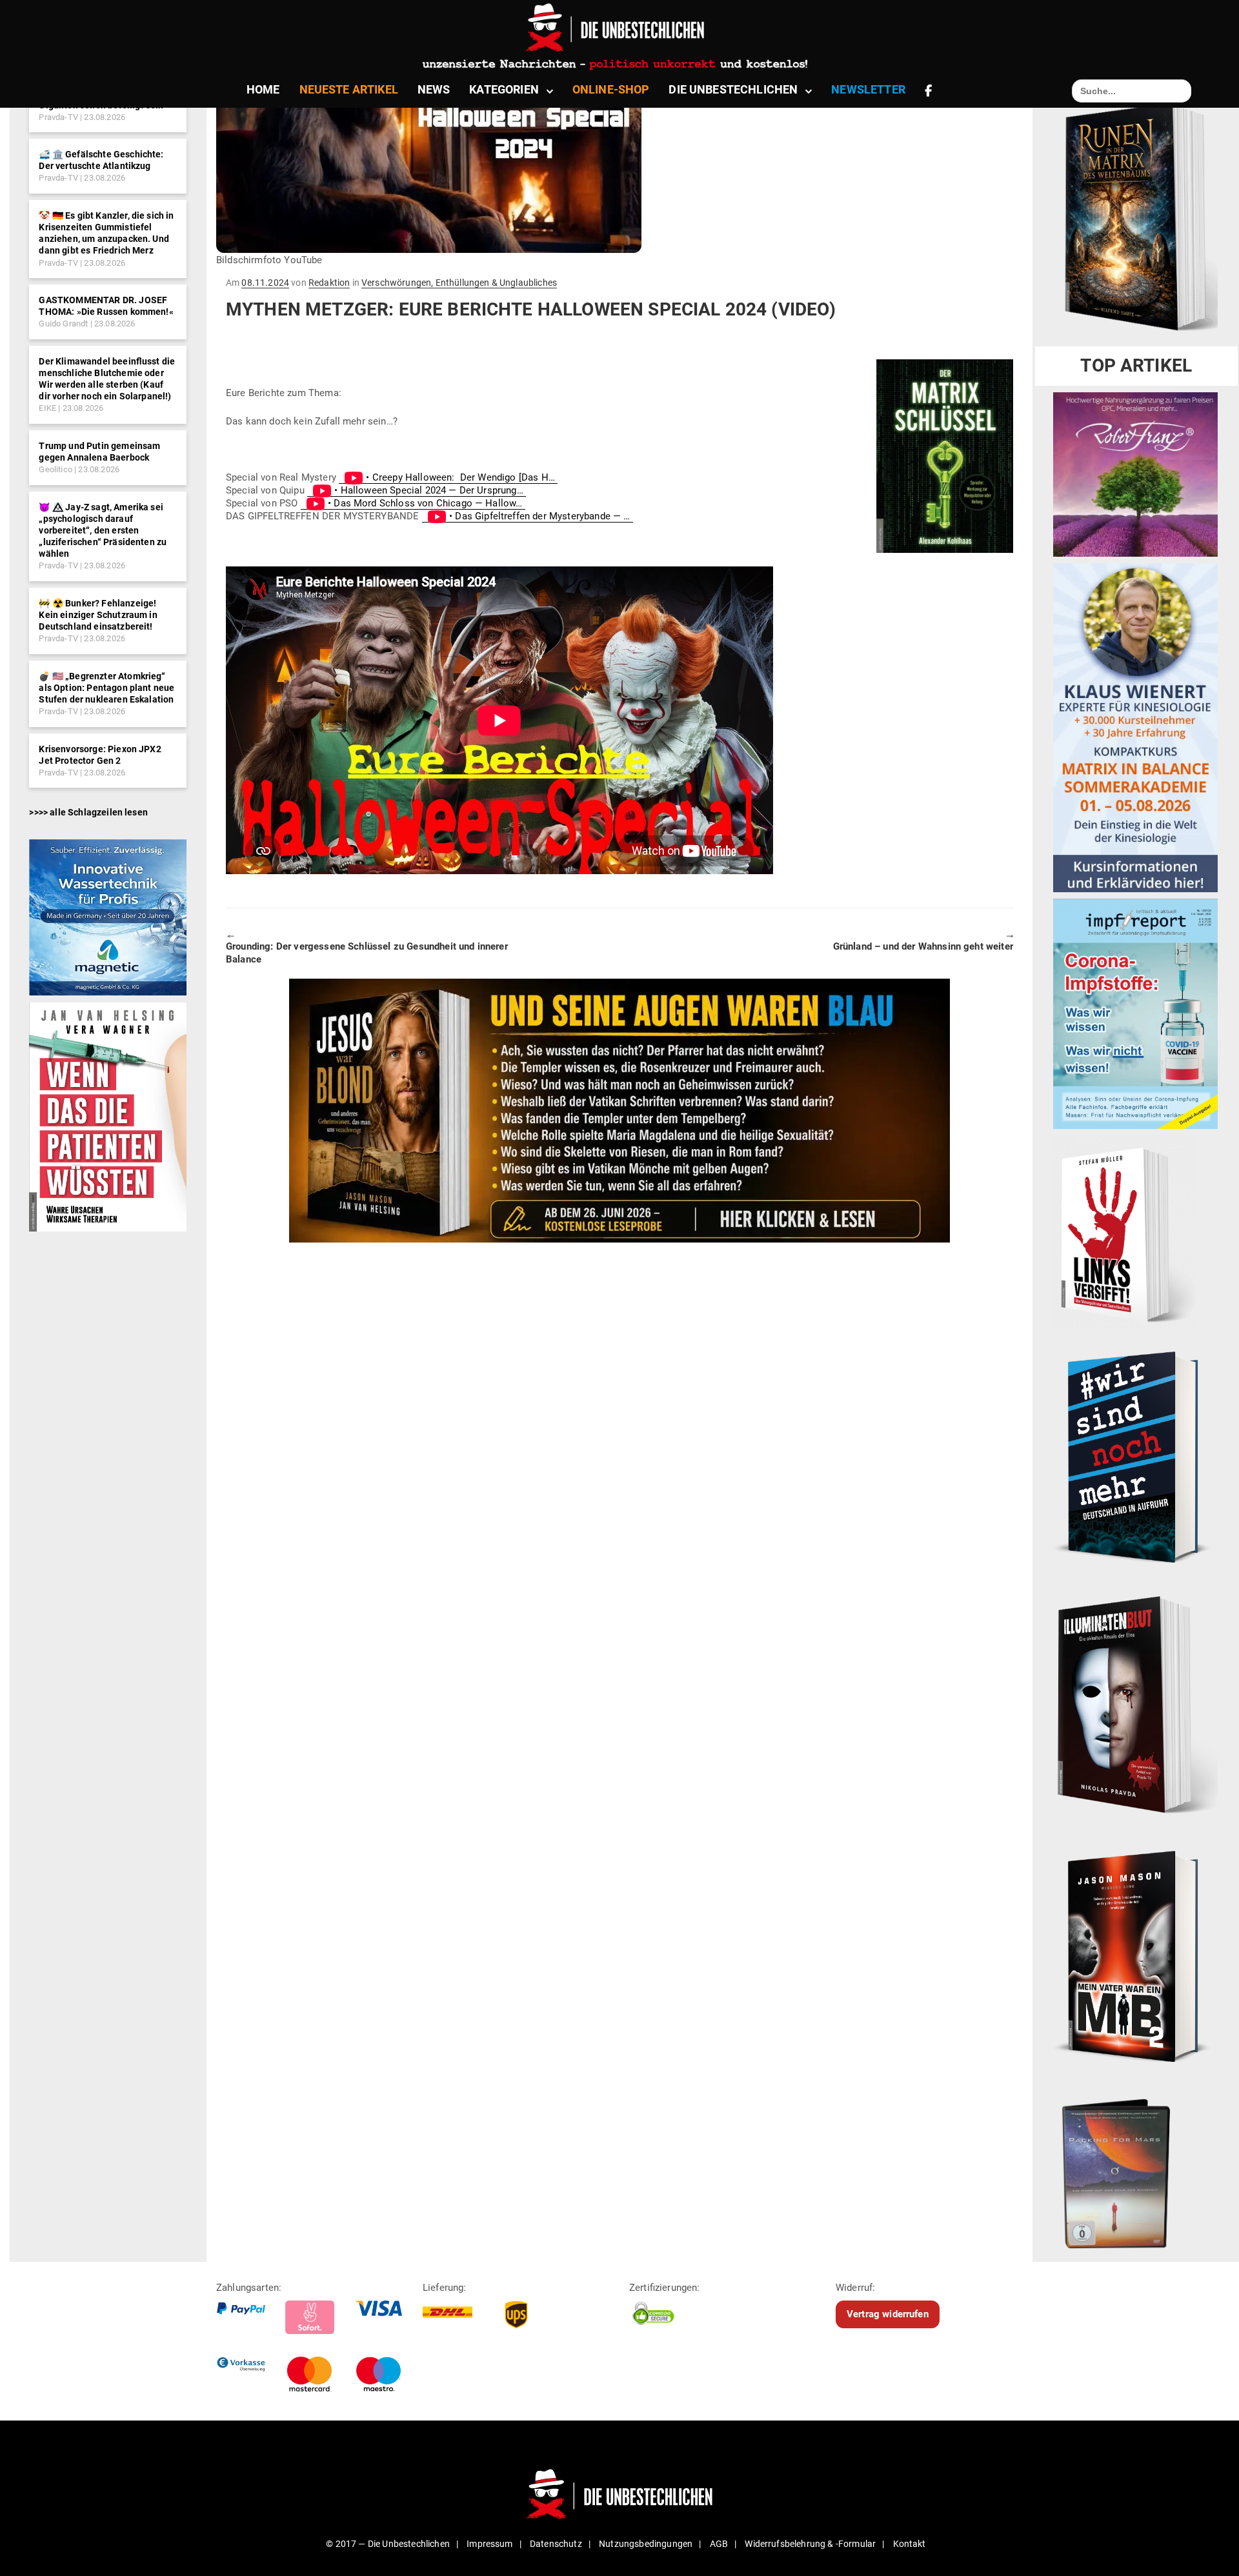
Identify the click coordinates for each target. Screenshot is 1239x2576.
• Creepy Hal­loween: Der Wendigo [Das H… (460, 477)
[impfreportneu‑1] (1135, 1013)
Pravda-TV (58, 117)
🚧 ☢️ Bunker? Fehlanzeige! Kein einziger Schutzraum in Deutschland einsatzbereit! (98, 615)
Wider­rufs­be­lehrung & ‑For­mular (810, 2544)
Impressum (489, 2544)
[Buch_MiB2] (1135, 1955)
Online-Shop (611, 89)
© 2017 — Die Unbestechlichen (388, 2544)
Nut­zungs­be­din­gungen (646, 2544)
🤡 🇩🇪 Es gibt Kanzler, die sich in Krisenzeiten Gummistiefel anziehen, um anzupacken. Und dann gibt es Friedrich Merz (106, 233)
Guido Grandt (63, 324)
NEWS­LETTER (868, 89)
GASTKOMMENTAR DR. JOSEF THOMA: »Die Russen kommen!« (106, 306)
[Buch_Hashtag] (1135, 1457)
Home (263, 89)
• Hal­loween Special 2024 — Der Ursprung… (429, 490)
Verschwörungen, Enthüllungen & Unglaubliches (459, 283)
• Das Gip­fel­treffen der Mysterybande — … (540, 516)
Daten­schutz (556, 2544)
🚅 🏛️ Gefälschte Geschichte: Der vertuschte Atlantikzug (101, 160)
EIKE (47, 408)
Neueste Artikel (349, 89)
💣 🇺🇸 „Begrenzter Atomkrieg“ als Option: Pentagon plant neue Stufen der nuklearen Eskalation (106, 688)
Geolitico (55, 469)
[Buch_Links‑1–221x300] (1124, 1232)
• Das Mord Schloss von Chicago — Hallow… (425, 503)
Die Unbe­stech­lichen (733, 89)
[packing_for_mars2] (1135, 2169)
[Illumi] (1135, 1706)
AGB (719, 2544)
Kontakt (910, 2544)
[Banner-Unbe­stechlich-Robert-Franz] (1135, 474)
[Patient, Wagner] (107, 1116)
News (434, 89)
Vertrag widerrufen (888, 2314)
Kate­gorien (504, 89)
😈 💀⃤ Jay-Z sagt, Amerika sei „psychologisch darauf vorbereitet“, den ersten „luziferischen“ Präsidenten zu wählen (103, 531)
